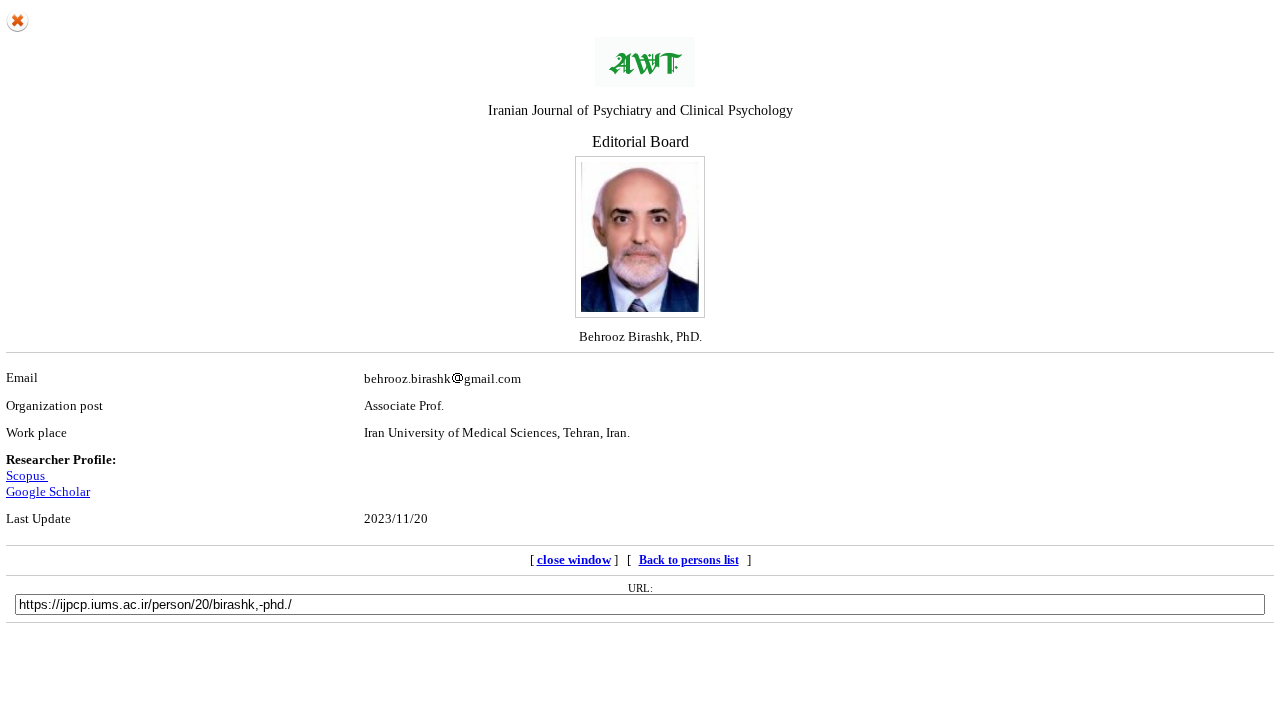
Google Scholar (48, 491)
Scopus (27, 475)
